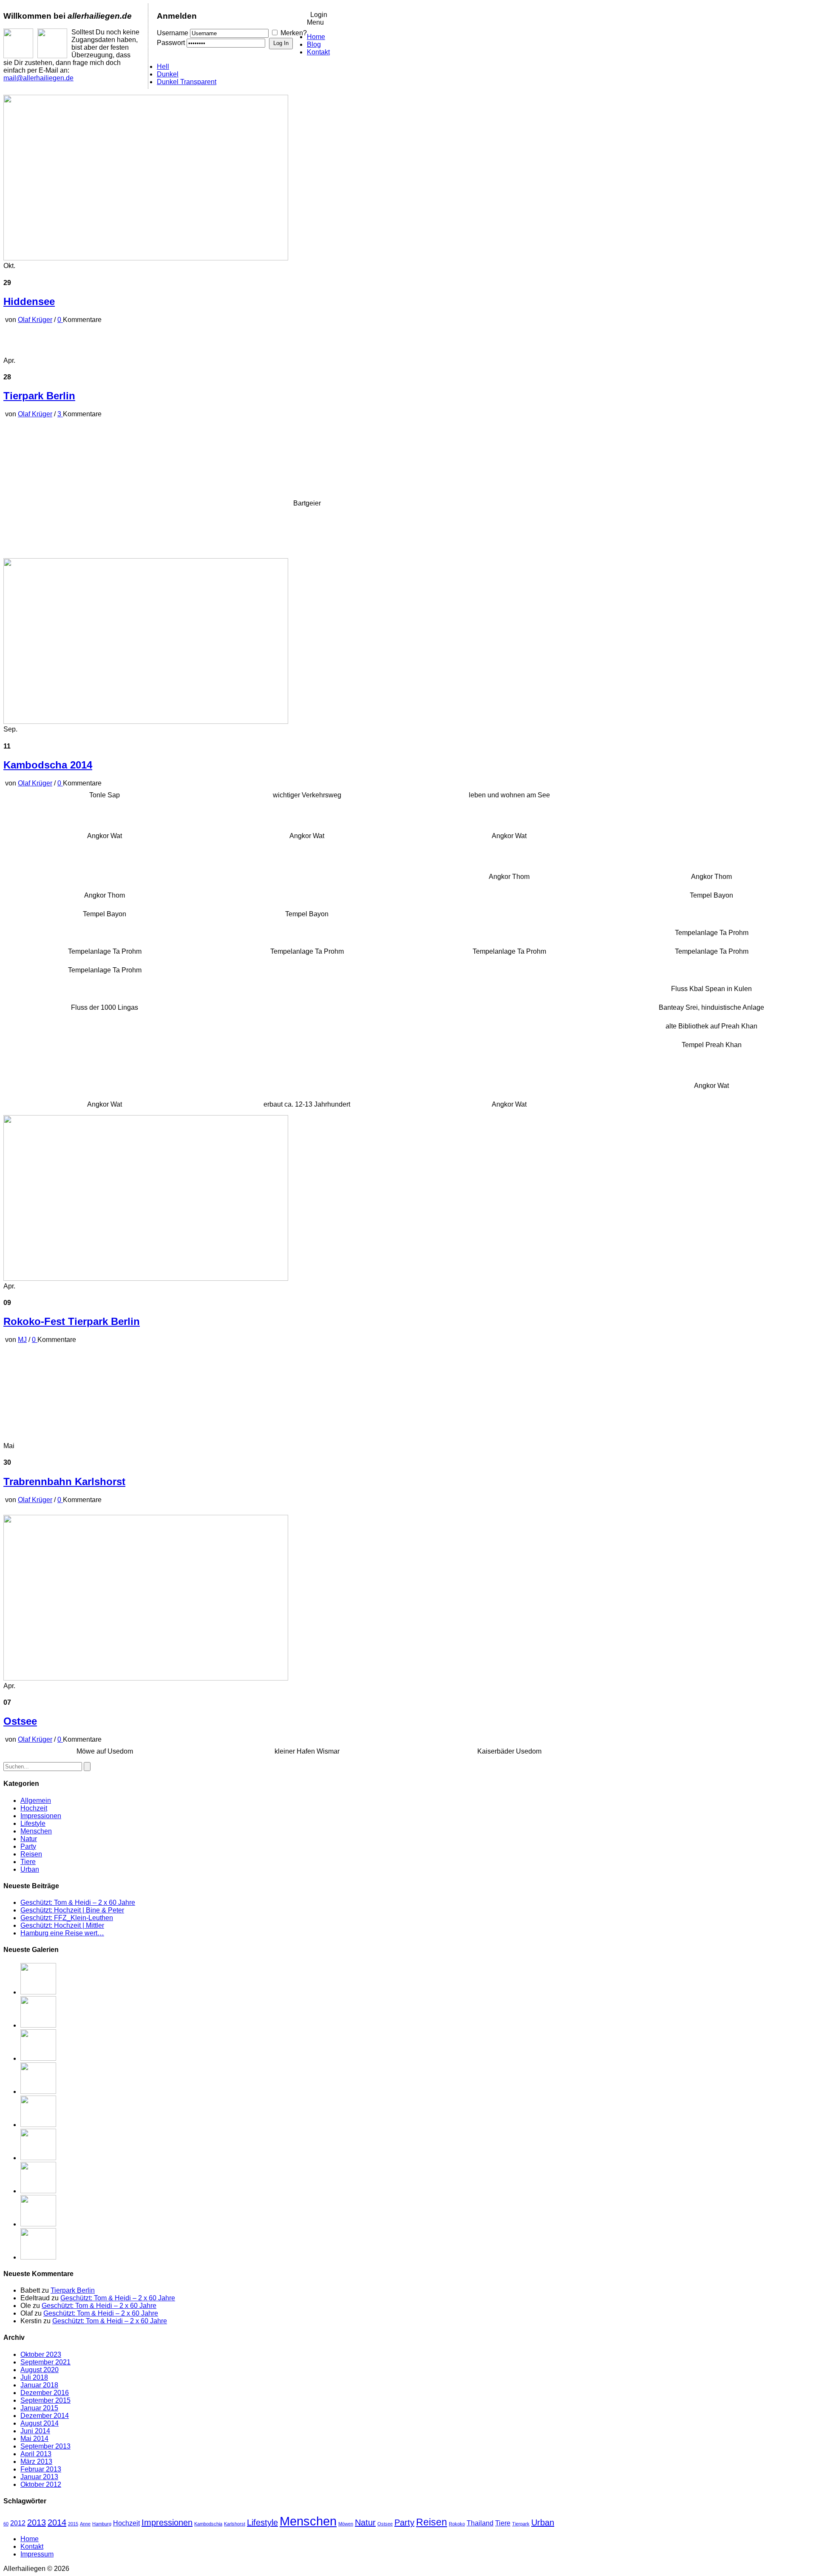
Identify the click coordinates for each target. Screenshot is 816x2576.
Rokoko (457, 2524)
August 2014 (40, 2423)
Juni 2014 (35, 2431)
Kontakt (318, 52)
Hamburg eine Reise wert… (62, 1933)
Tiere (28, 1862)
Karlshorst (235, 2524)
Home (316, 37)
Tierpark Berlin (39, 396)
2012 (18, 2523)
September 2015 (45, 2400)
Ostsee (20, 1721)
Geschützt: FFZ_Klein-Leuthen (67, 1918)
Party (28, 1846)
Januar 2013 (39, 2477)
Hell (163, 66)
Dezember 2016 (45, 2393)
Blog (314, 44)
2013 (37, 2522)
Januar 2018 (39, 2385)
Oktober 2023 (41, 2354)
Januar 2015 (39, 2408)
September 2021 (45, 2362)
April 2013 (36, 2454)
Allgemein (36, 1801)
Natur (29, 1839)
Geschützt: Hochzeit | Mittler (62, 1925)
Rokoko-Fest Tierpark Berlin (72, 1321)
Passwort (171, 43)
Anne (85, 2524)
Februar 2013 (41, 2469)
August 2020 (40, 2370)
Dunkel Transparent (187, 82)
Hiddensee (29, 301)
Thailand (480, 2523)
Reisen (31, 1854)
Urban (30, 1869)
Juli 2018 (34, 2377)
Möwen (346, 2524)
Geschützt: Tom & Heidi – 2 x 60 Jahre (78, 1902)
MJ (22, 1340)
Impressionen (41, 1816)
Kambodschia (208, 2524)
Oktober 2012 (41, 2484)
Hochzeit (34, 1808)
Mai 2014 (34, 2439)
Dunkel (168, 74)
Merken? (294, 33)
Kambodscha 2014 (48, 765)
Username (173, 33)
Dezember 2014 (45, 2416)
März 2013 (36, 2462)
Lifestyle (33, 1823)
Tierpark (521, 2524)
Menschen (36, 1831)
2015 (73, 2524)
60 (6, 2524)
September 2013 (45, 2446)
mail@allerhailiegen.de (38, 78)
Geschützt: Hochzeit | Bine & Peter (72, 1910)
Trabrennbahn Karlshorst (64, 1481)
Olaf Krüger (35, 320)
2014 (57, 2522)
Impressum (37, 2554)
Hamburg (102, 2524)
